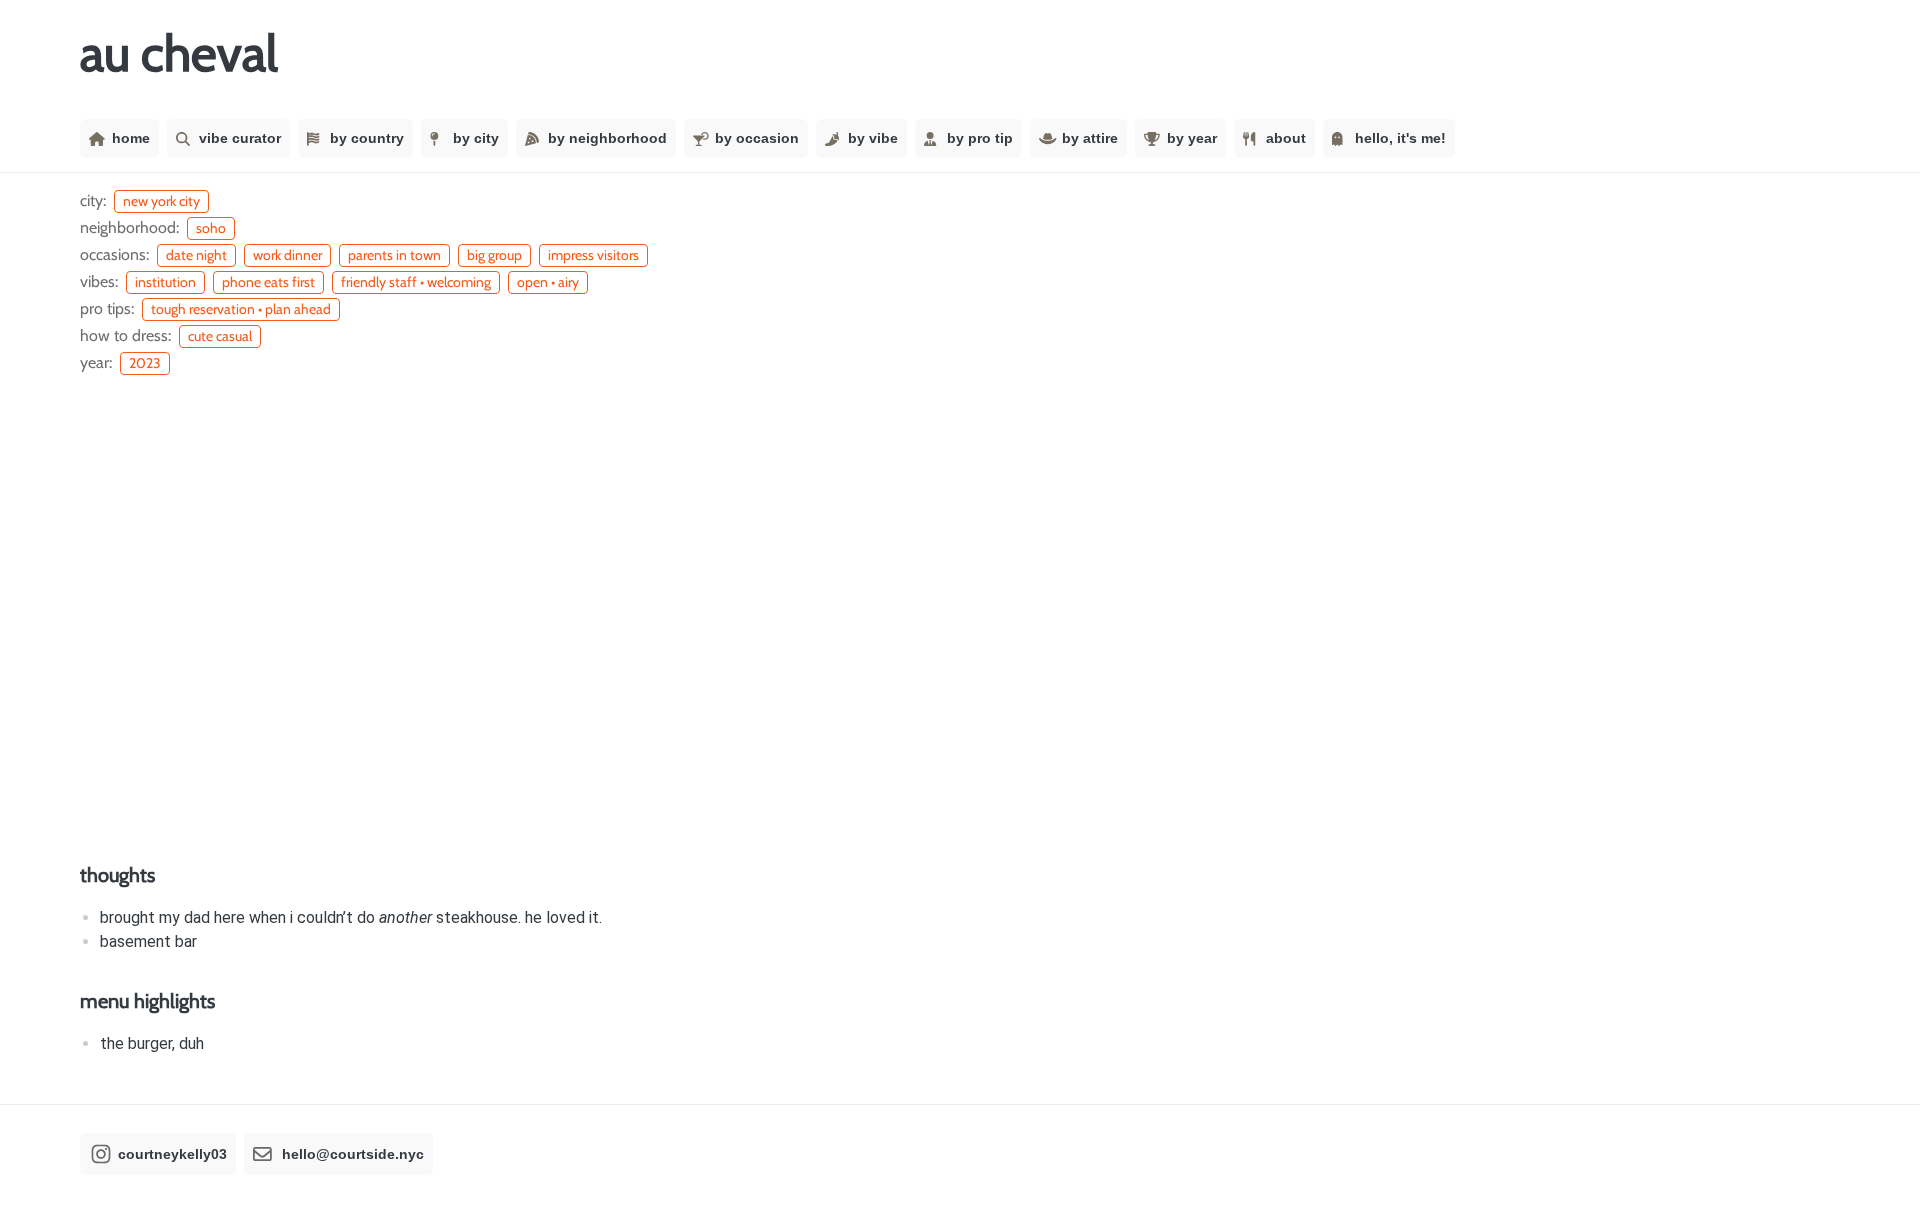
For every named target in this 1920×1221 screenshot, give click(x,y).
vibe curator (240, 138)
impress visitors (593, 255)
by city (476, 138)
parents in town (394, 255)
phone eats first (268, 282)
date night (196, 255)
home (131, 138)
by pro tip (980, 138)
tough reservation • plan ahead (241, 309)
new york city (161, 201)
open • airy (548, 282)
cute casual (220, 336)
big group (494, 255)
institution (165, 282)
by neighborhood (607, 138)
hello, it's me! (1400, 138)
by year (1192, 138)
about (1286, 138)
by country (367, 138)
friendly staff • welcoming (416, 282)
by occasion (757, 138)
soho (211, 228)
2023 (145, 363)
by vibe (873, 138)
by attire (1090, 138)
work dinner (287, 255)
